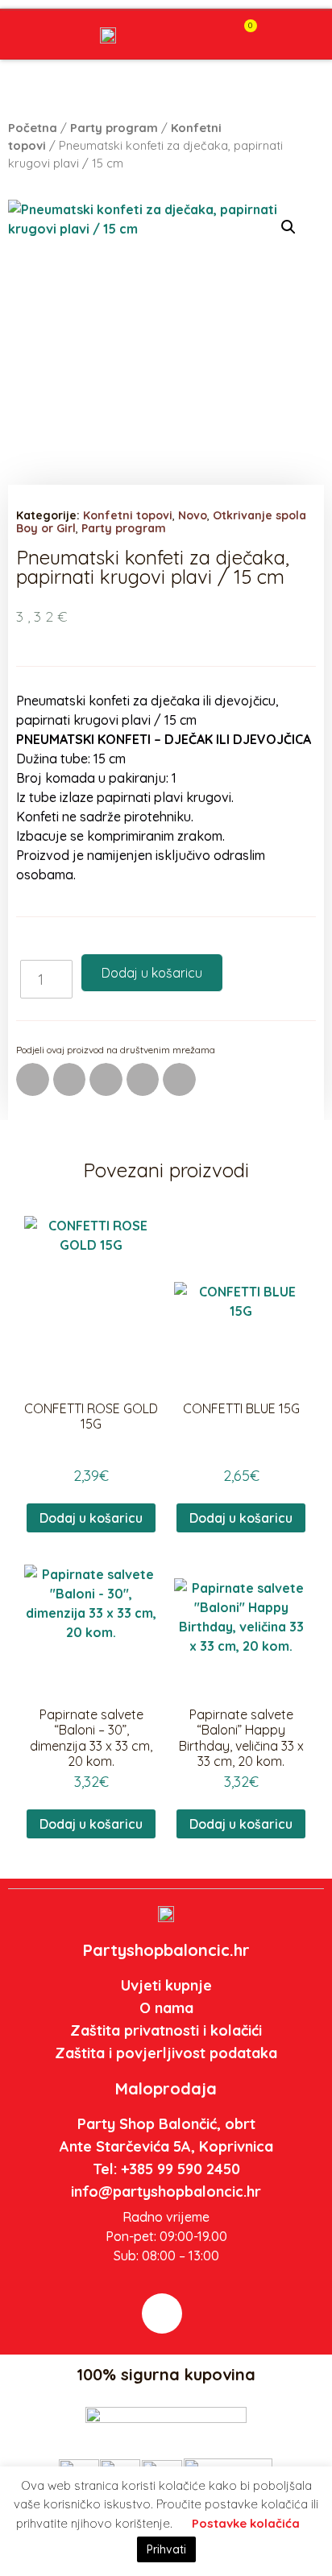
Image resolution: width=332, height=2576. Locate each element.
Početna (33, 128)
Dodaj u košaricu (152, 973)
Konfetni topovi (128, 515)
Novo (193, 515)
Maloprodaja (166, 2088)
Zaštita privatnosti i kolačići (166, 2030)
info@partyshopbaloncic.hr (166, 2191)
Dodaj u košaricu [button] (91, 1518)
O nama (166, 2008)
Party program (114, 128)
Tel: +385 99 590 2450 (166, 2169)
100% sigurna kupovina (166, 2374)
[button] (210, 36)
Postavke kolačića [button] (246, 2523)
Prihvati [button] (166, 2549)
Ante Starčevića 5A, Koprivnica (166, 2146)
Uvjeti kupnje (166, 1985)
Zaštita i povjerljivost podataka (166, 2053)
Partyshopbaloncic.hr (166, 1950)
